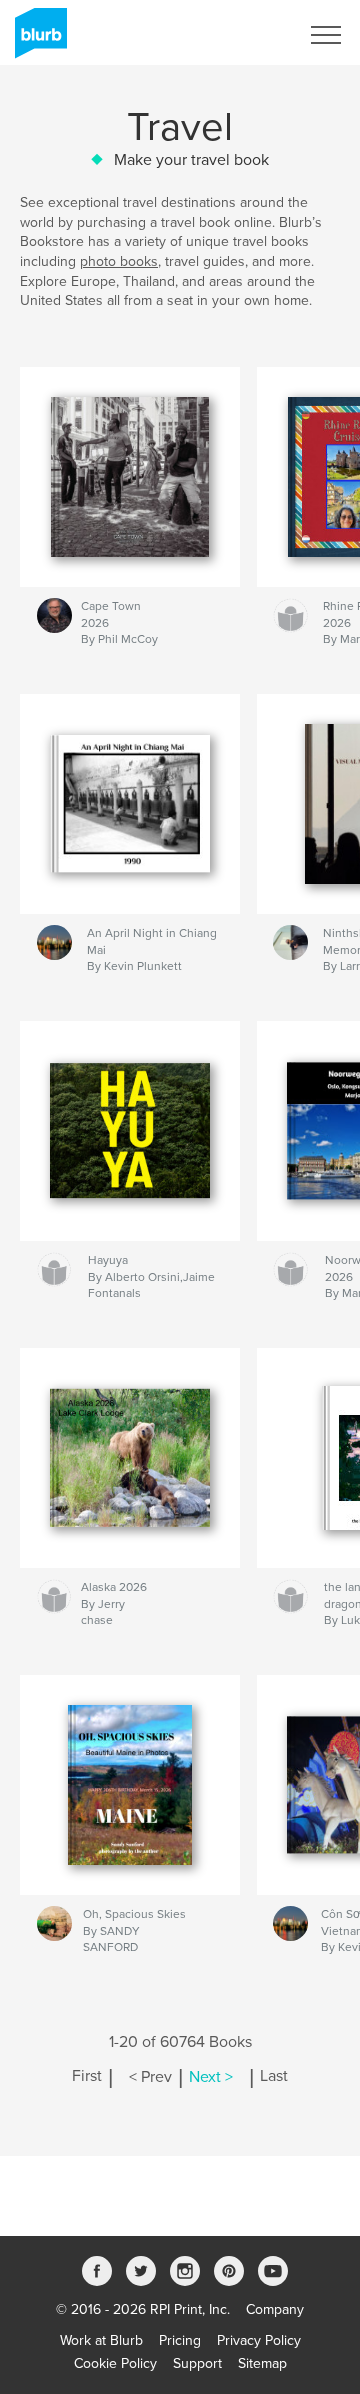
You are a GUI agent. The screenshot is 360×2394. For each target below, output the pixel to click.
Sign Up (248, 35)
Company (275, 2309)
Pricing (180, 2340)
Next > (211, 2077)
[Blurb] (37, 41)
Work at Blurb (101, 2340)
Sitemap (262, 2363)
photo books (119, 261)
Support (197, 2363)
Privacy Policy (259, 2340)
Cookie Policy (115, 2363)
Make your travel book (191, 160)
